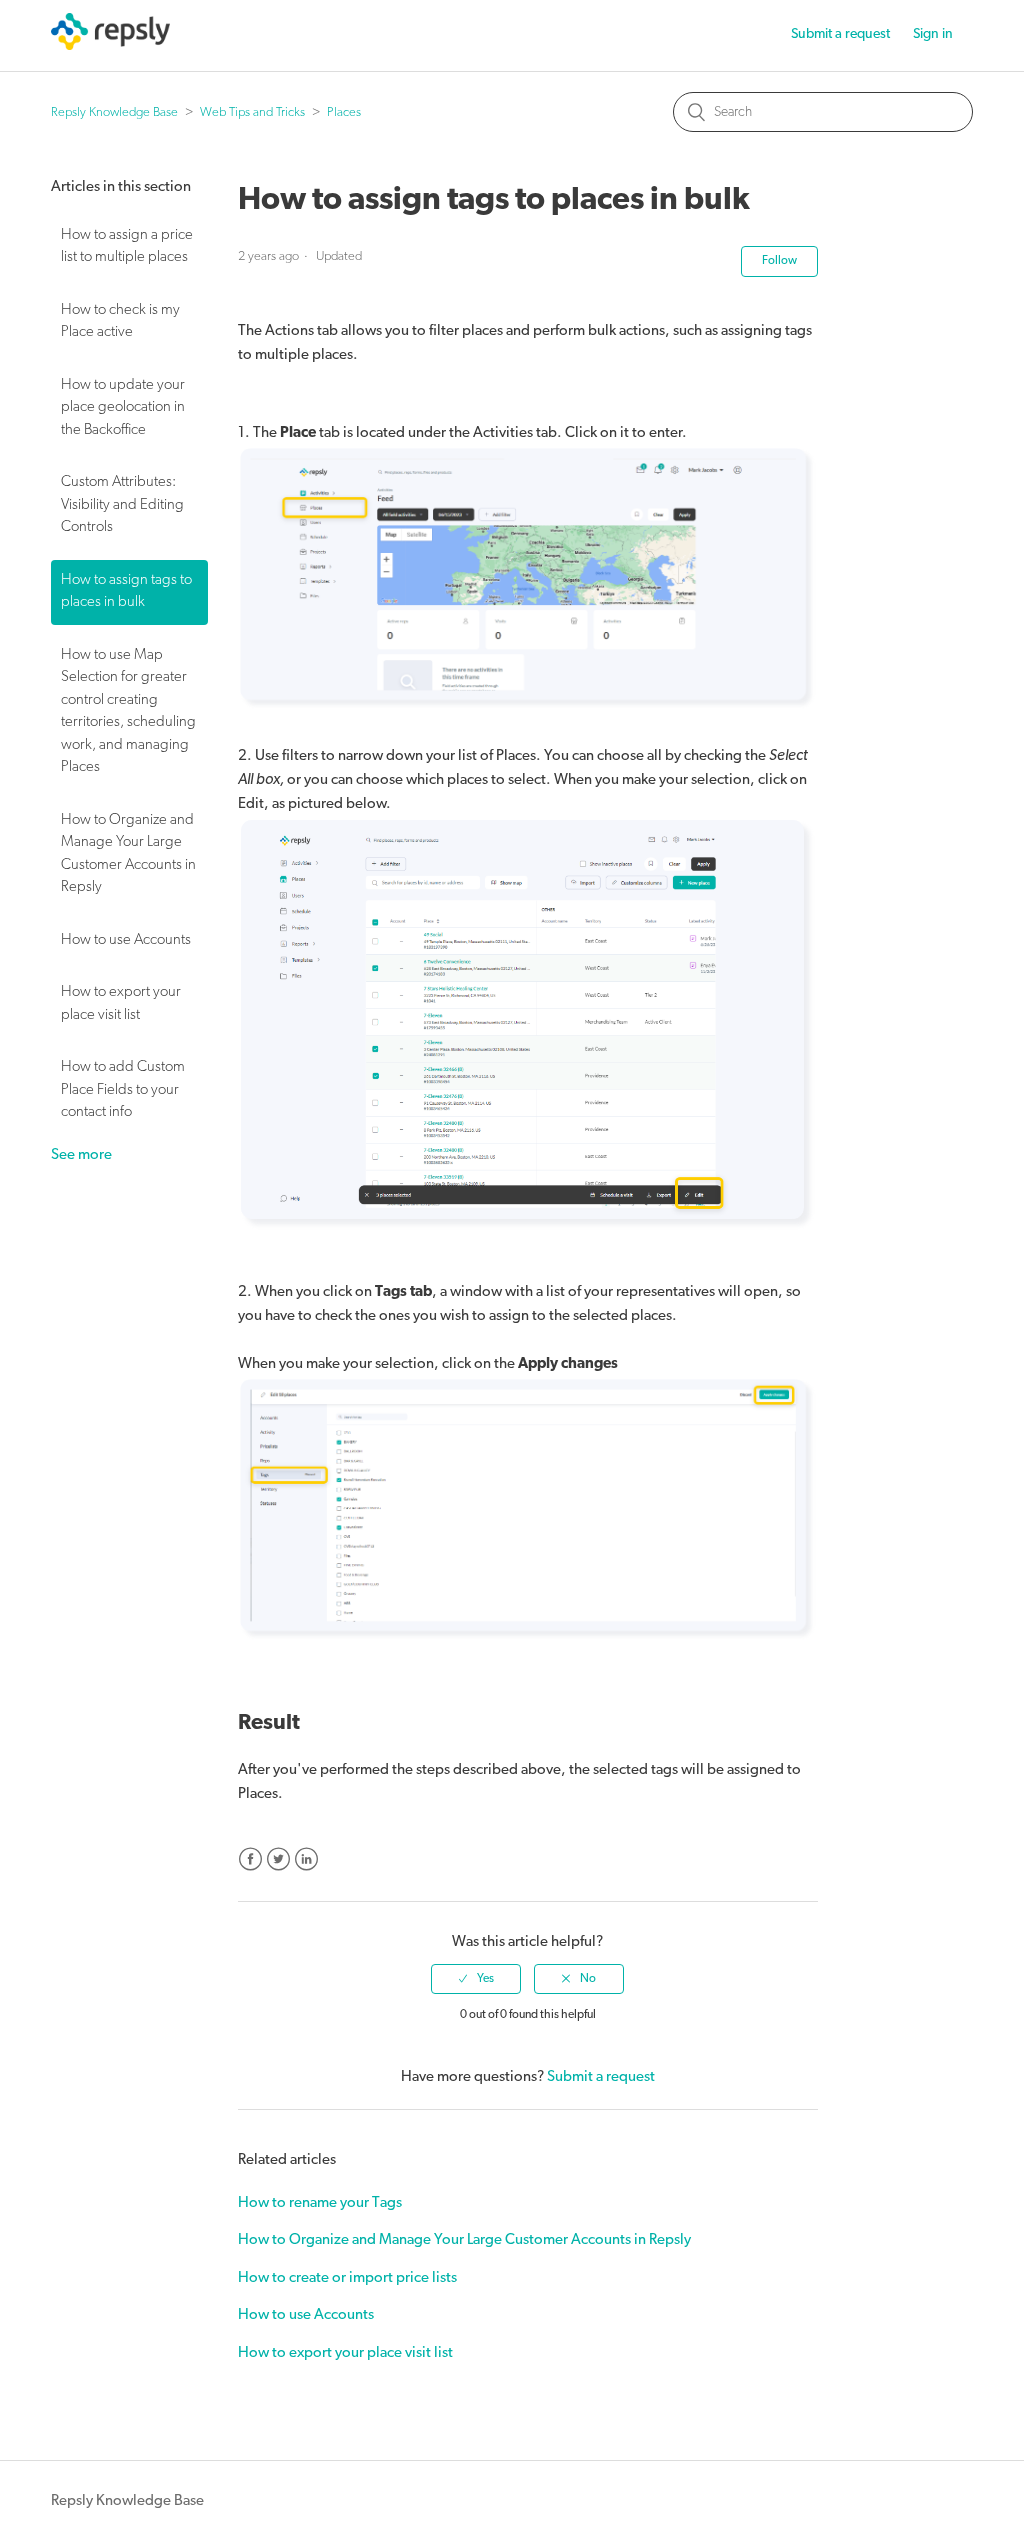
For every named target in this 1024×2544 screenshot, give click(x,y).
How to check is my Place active (120, 322)
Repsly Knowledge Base (114, 112)
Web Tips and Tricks (252, 112)
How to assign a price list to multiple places (127, 247)
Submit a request (840, 34)
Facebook (250, 1859)
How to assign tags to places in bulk (126, 592)
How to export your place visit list (121, 1004)
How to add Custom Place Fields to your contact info (123, 1090)
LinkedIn (306, 1859)
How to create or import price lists (347, 2278)
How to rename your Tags (320, 2203)
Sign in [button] (933, 34)
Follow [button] (779, 261)
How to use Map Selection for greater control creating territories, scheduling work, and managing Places (128, 712)
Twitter (278, 1859)
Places (344, 112)
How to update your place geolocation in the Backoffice (123, 408)
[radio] (476, 1979)
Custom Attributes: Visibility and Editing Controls (122, 505)
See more (81, 1155)
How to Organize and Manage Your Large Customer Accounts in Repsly (128, 854)
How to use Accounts (126, 940)
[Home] (110, 46)
